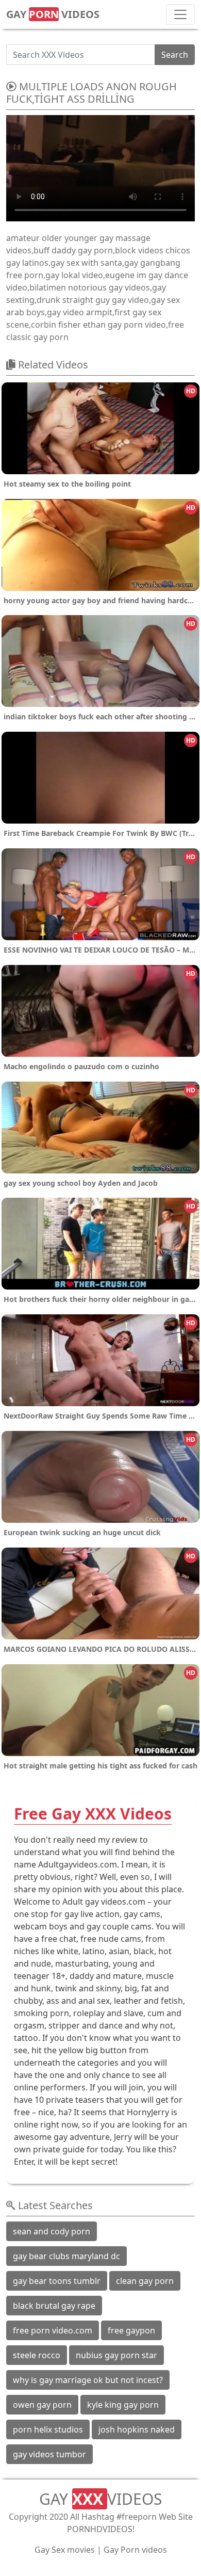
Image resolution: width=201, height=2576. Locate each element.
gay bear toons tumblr (57, 2281)
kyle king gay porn (123, 2405)
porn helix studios (48, 2429)
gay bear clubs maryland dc (66, 2256)
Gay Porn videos (135, 2550)
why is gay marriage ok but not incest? (88, 2380)
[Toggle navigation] (180, 14)
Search (175, 55)
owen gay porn (42, 2405)
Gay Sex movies (65, 2550)
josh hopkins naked (137, 2429)
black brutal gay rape (54, 2306)
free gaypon (131, 2330)
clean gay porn (145, 2281)
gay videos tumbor (49, 2454)
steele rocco (37, 2355)
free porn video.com (53, 2330)
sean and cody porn (52, 2231)
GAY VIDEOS (53, 14)
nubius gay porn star (116, 2355)
